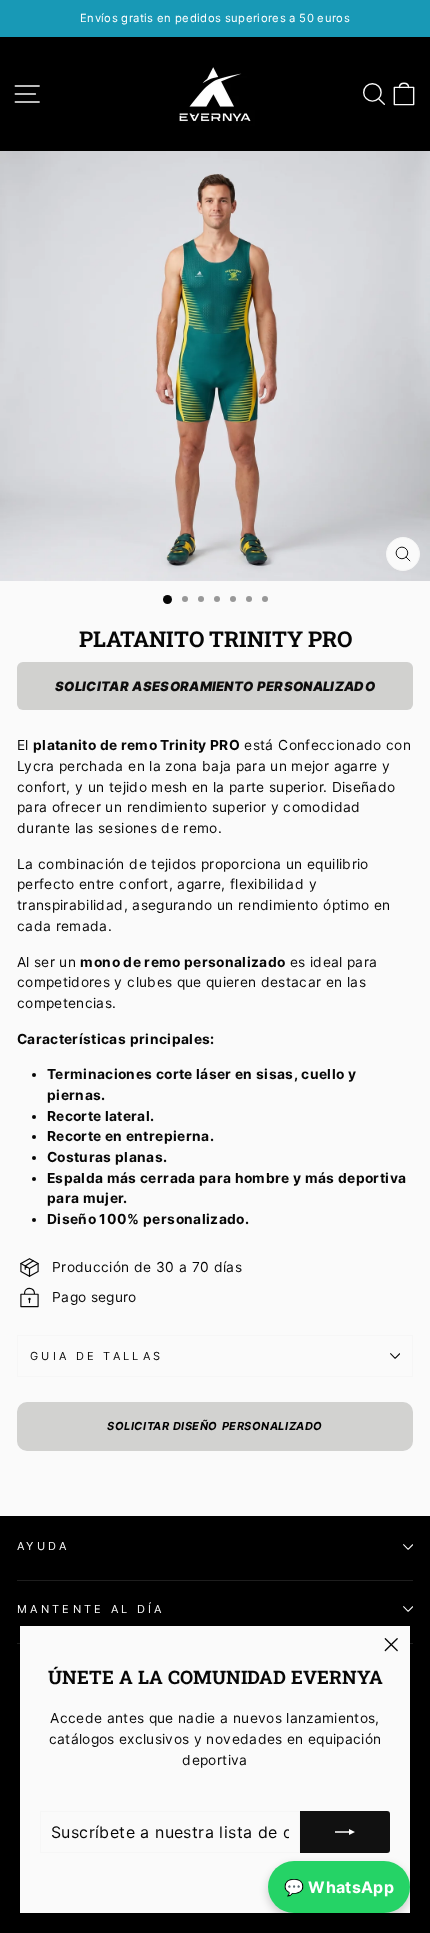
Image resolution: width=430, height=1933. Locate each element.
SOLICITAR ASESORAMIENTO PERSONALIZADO (215, 686)
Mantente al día (91, 1609)
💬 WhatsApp (339, 1887)
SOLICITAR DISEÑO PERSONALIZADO (215, 1426)
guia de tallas (96, 1356)
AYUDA (43, 1546)
